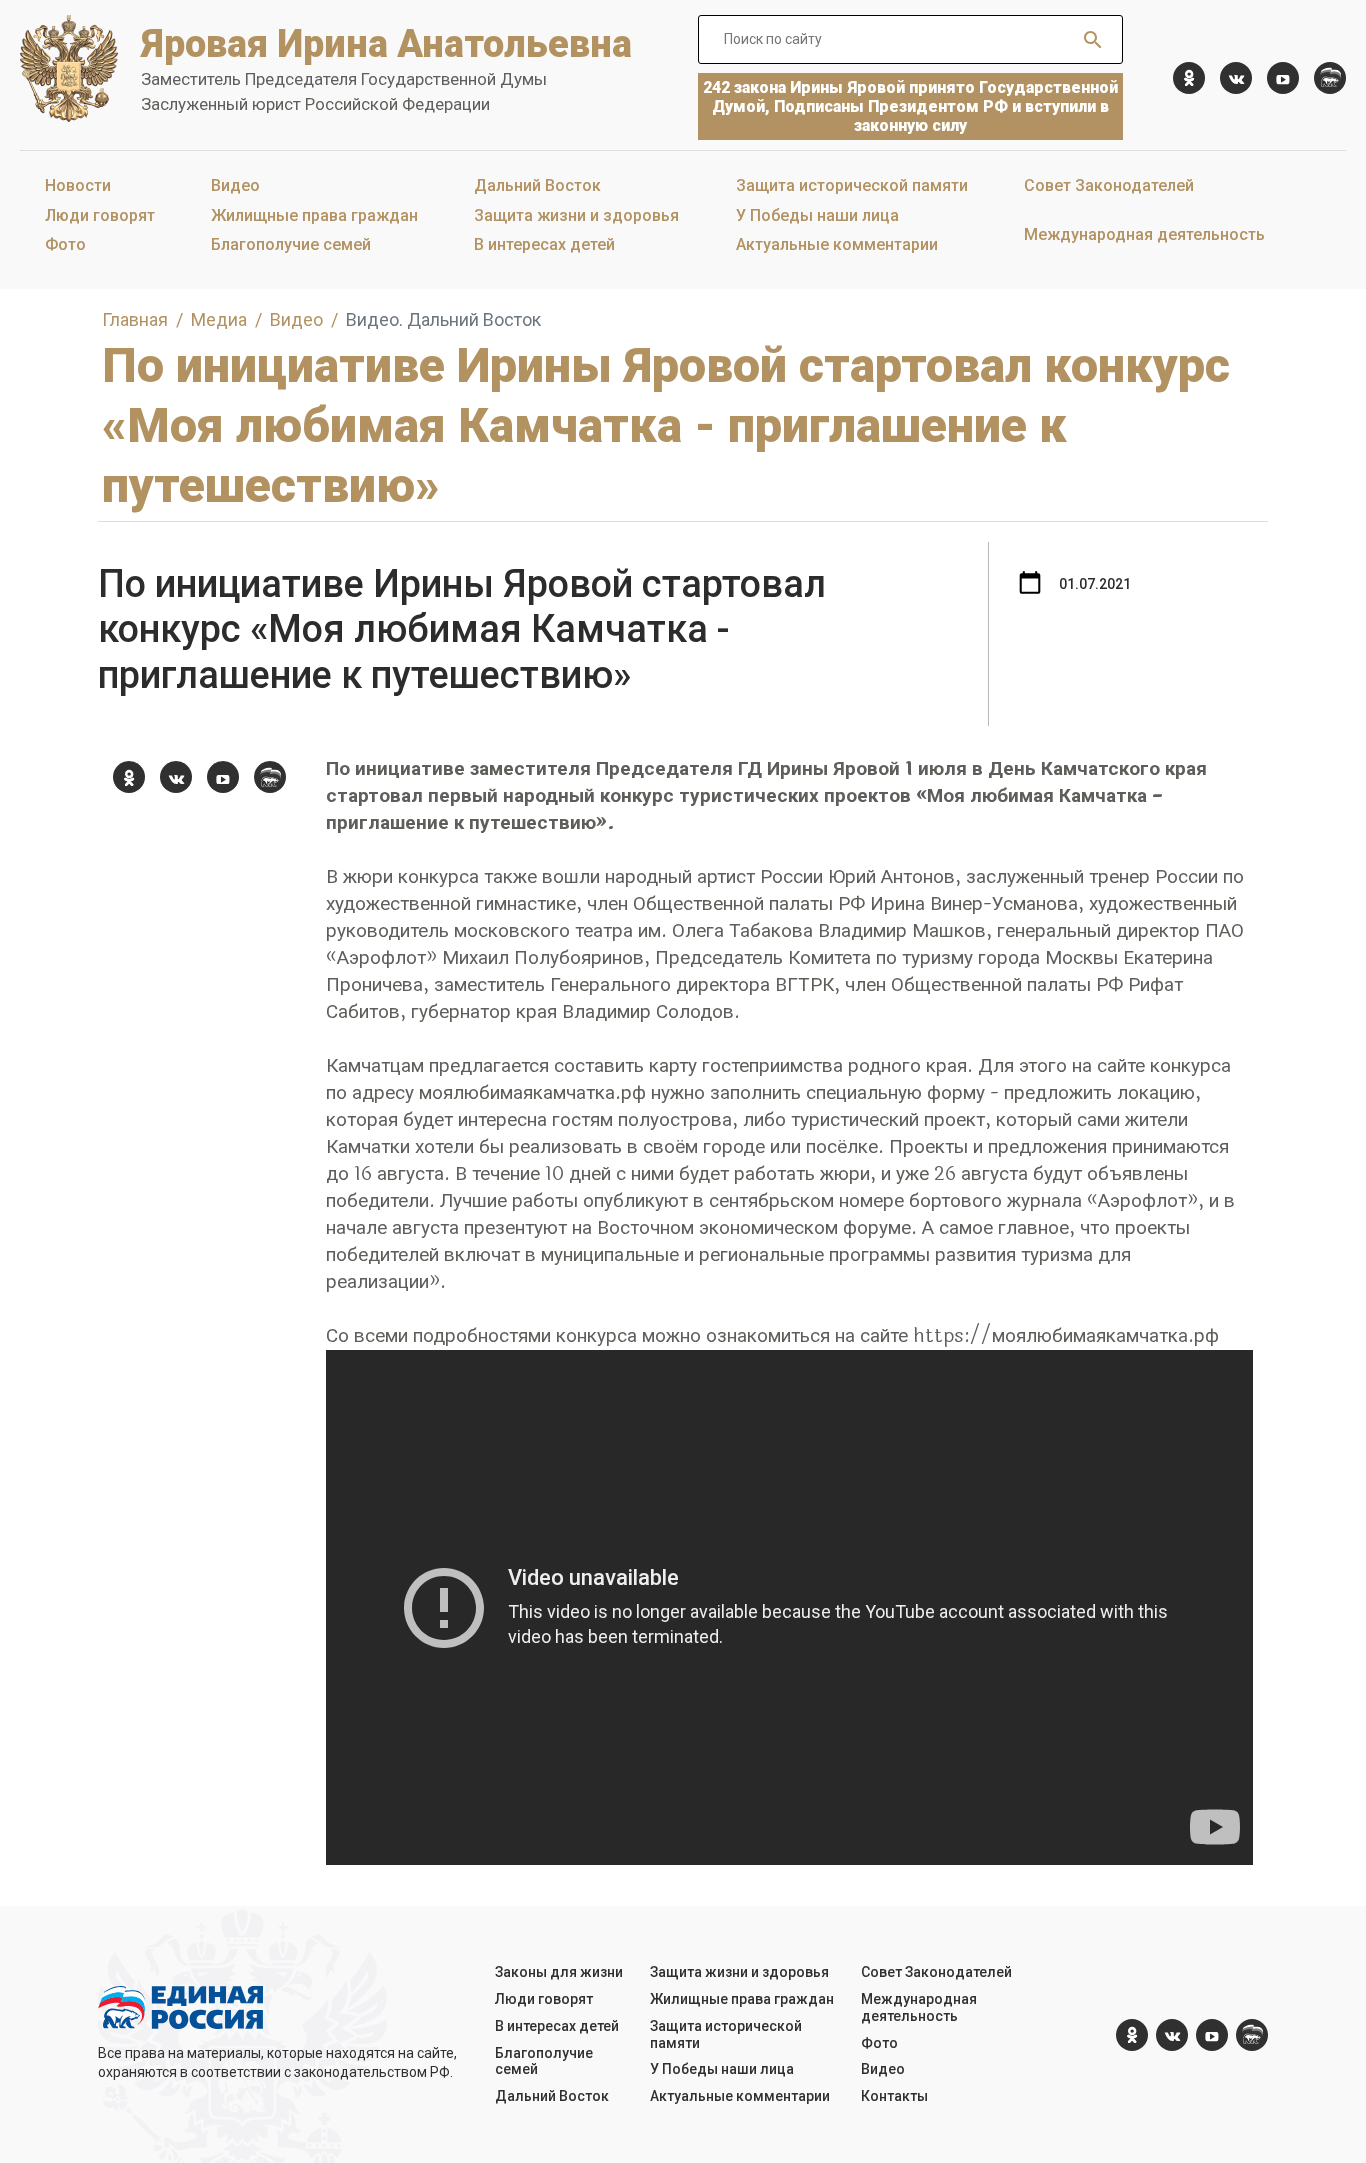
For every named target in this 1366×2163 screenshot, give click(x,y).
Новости (78, 185)
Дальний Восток (537, 185)
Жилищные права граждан (314, 215)
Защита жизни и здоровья (576, 215)
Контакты (894, 2096)
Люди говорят (100, 215)
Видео (235, 185)
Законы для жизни (559, 1972)
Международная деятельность (1144, 234)
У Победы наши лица (817, 215)
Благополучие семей (291, 244)
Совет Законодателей (1109, 185)
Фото (65, 244)
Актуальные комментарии (837, 244)
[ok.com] (1189, 78)
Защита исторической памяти (852, 185)
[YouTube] (1283, 78)
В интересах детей (544, 244)
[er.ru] (1330, 78)
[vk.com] (1236, 78)
